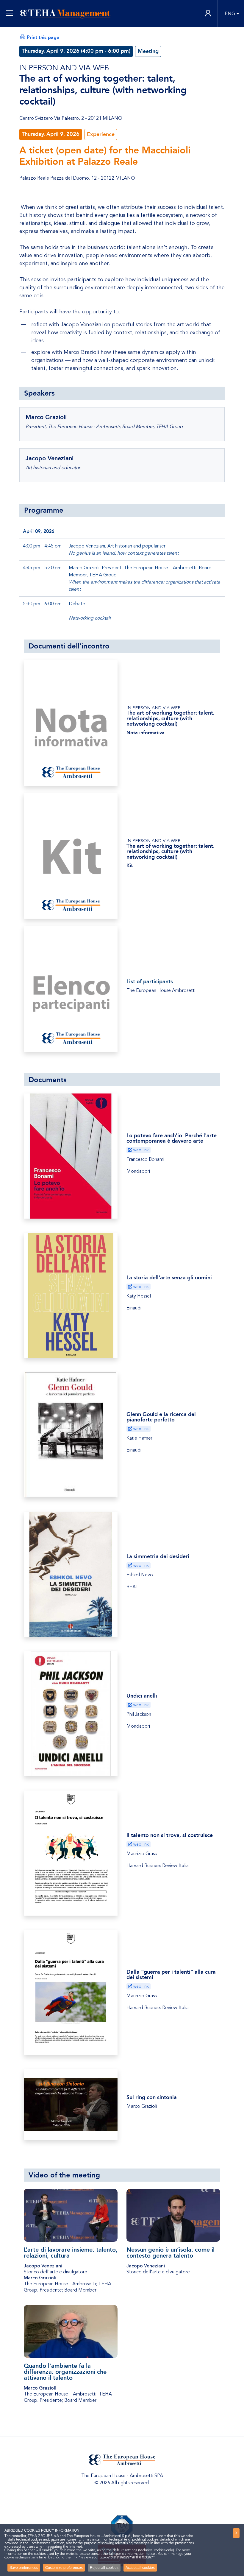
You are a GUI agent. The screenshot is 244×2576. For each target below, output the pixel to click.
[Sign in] (208, 14)
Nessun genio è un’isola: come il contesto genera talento (171, 2253)
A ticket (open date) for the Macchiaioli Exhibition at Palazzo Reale (105, 156)
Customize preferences (64, 2568)
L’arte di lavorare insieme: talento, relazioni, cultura (71, 2253)
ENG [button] (230, 14)
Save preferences (24, 2568)
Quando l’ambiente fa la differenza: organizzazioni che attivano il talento (65, 2372)
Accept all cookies (140, 2568)
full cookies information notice (132, 2554)
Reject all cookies (104, 2568)
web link (140, 1150)
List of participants (150, 981)
